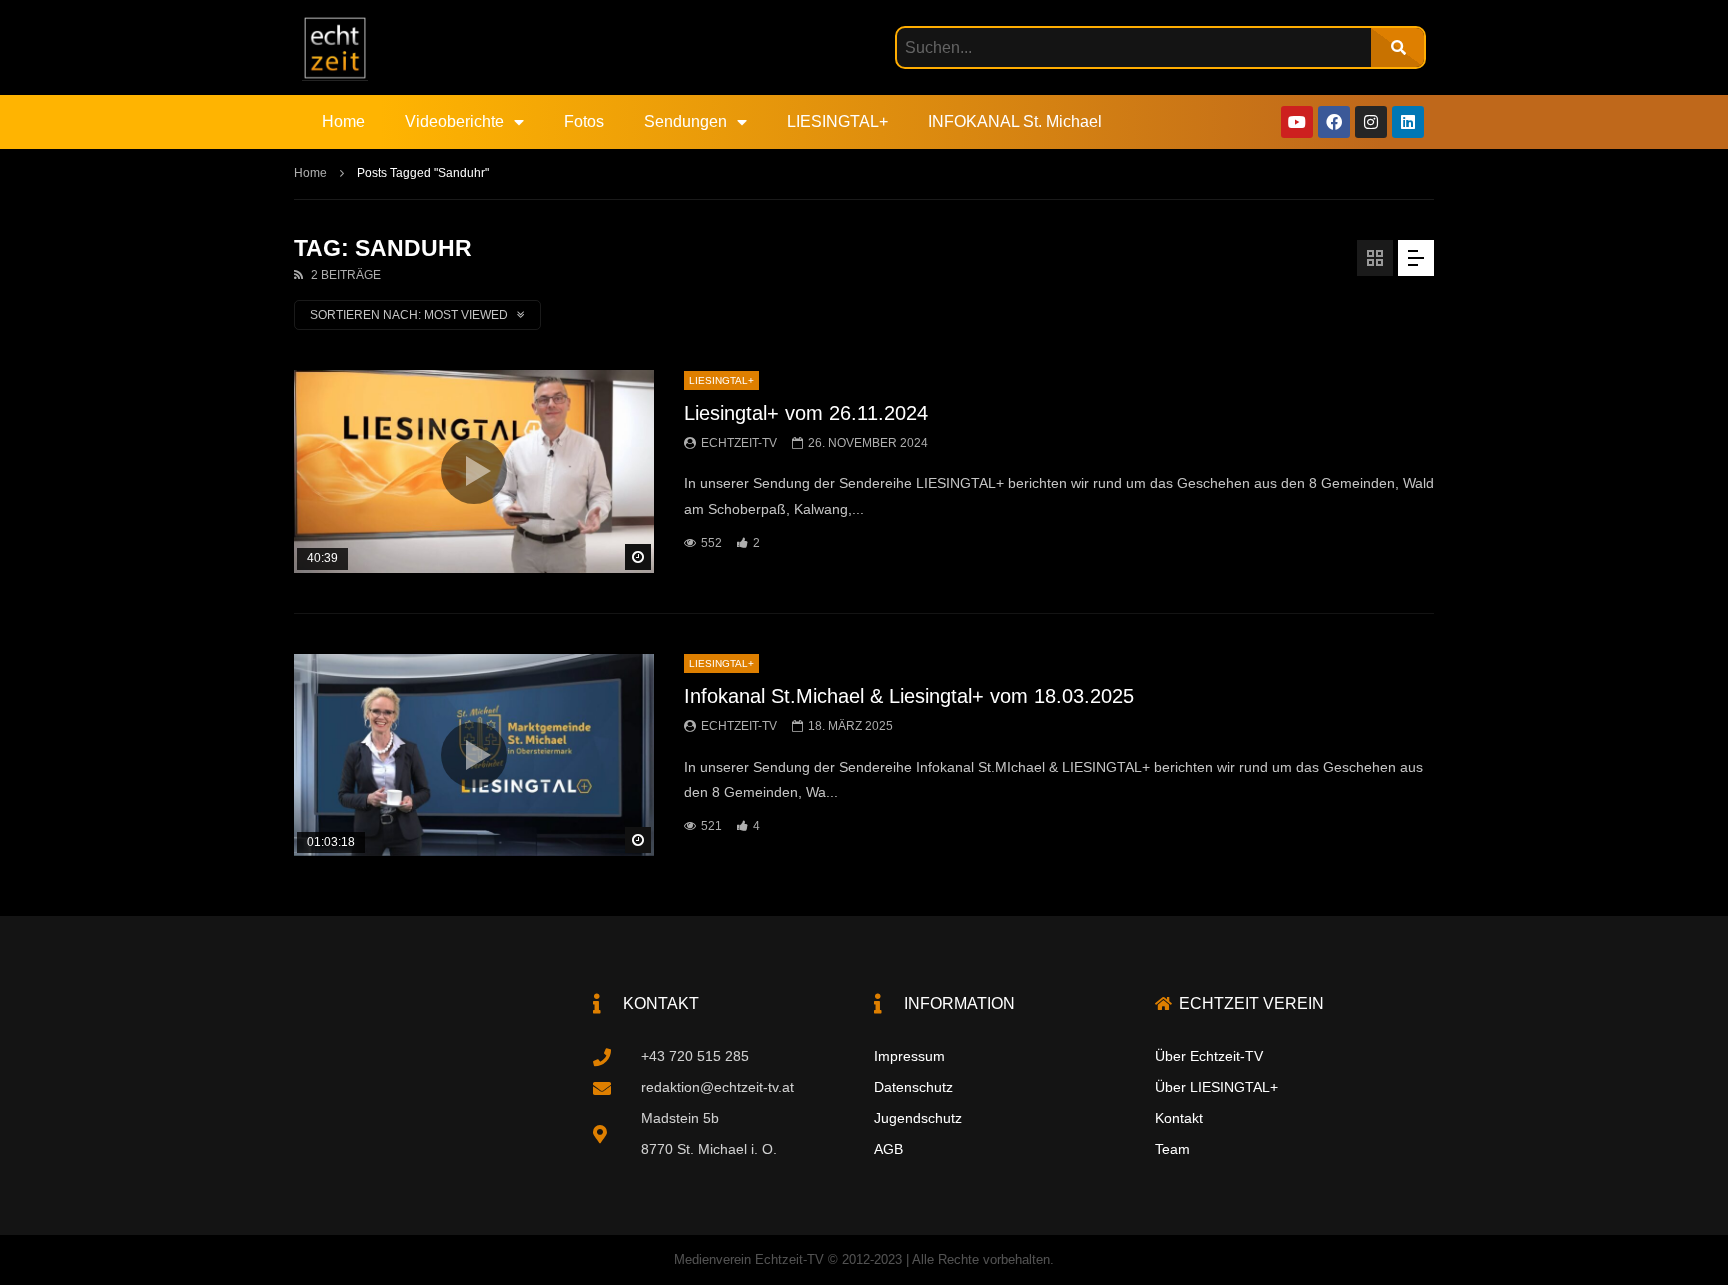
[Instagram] (1371, 122)
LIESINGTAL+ (837, 121)
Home (343, 121)
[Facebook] (1334, 122)
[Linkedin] (1408, 122)
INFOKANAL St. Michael (1015, 121)
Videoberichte (454, 121)
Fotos (584, 121)
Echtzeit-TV (739, 443)
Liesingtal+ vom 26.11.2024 (806, 413)
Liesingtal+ (721, 380)
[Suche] (1397, 47)
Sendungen (685, 121)
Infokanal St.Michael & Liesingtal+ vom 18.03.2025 (909, 696)
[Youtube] (1297, 122)
